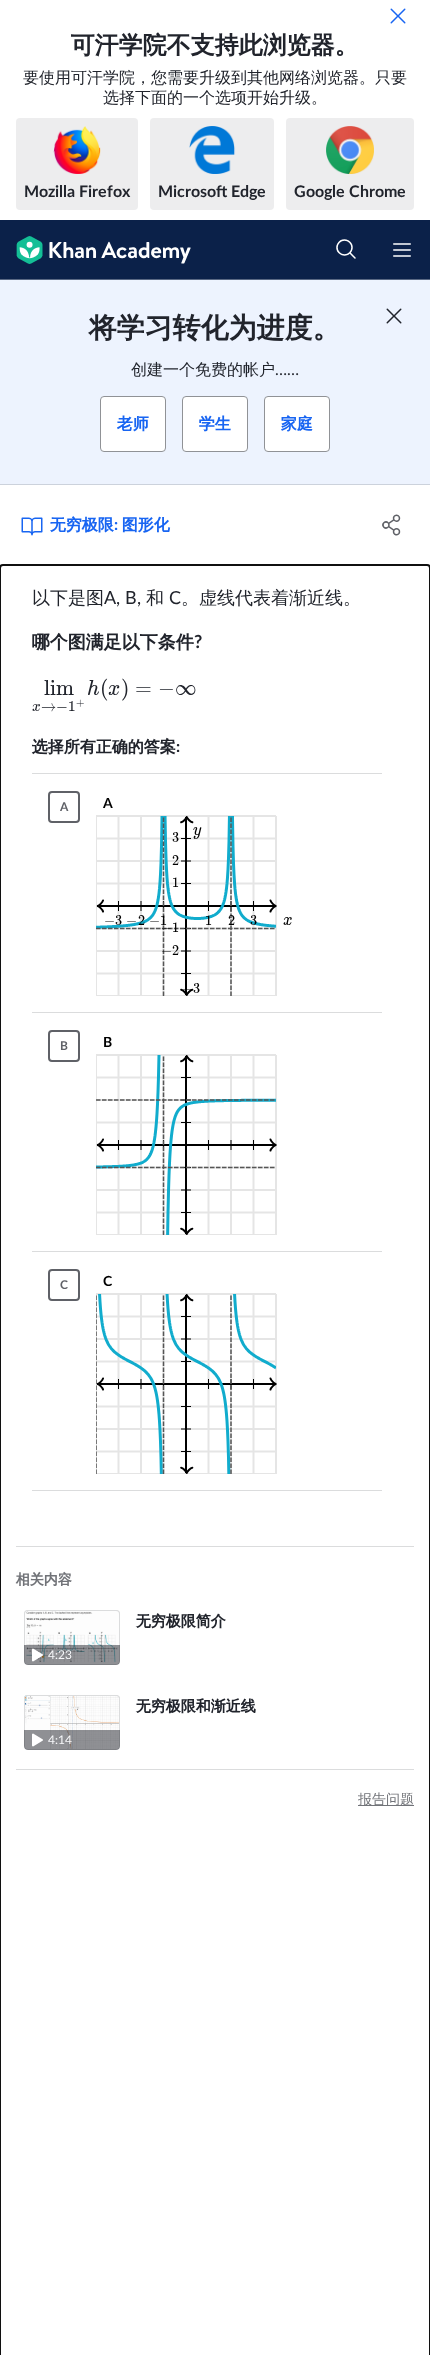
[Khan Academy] (95, 250)
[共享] (392, 525)
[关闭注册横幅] (394, 316)
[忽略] (398, 16)
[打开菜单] (402, 250)
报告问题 (386, 1800)
